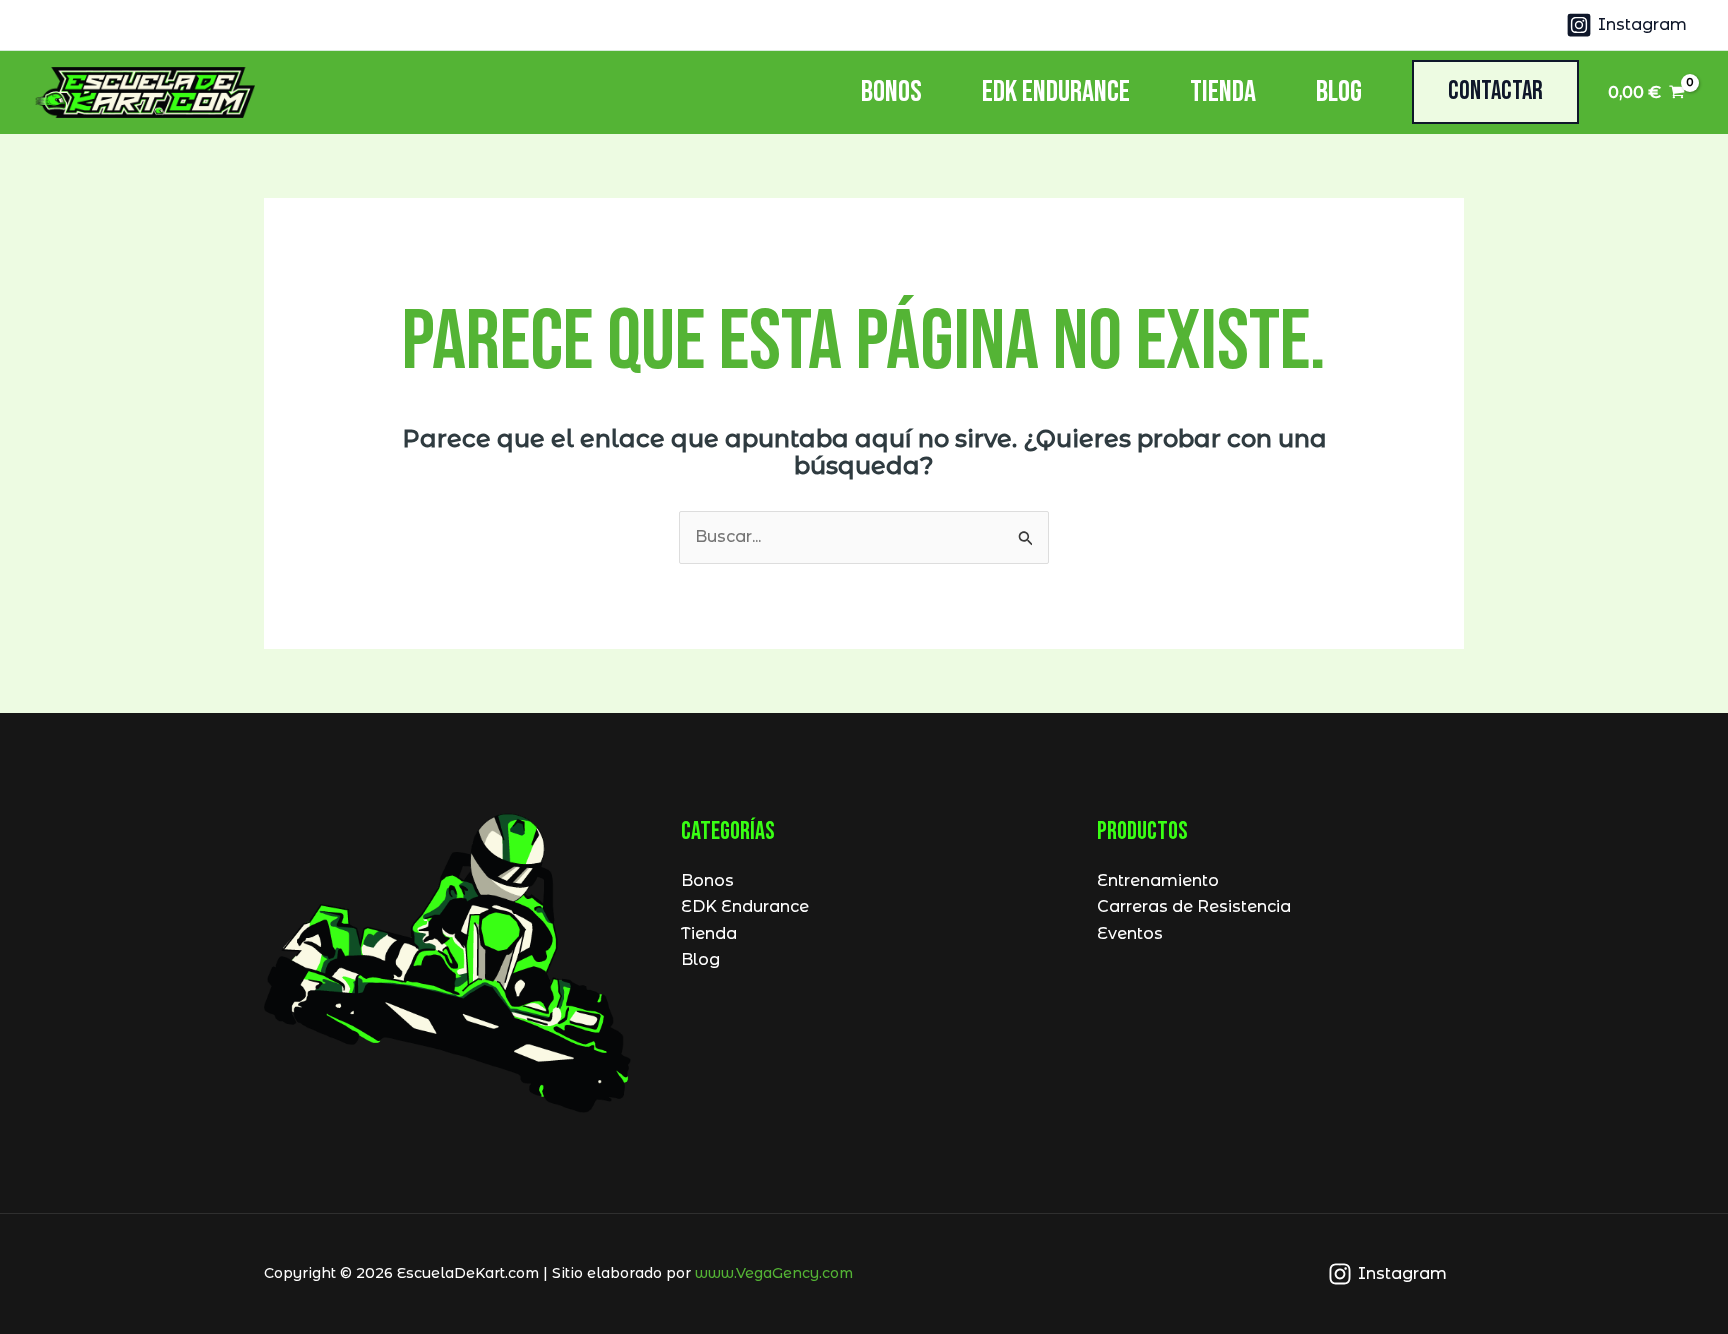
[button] (1495, 92)
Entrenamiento (1158, 880)
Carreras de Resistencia (1194, 906)
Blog (1339, 92)
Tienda (1223, 92)
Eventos (1130, 933)
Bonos (891, 92)
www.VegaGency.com (774, 1273)
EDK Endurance (1056, 92)
